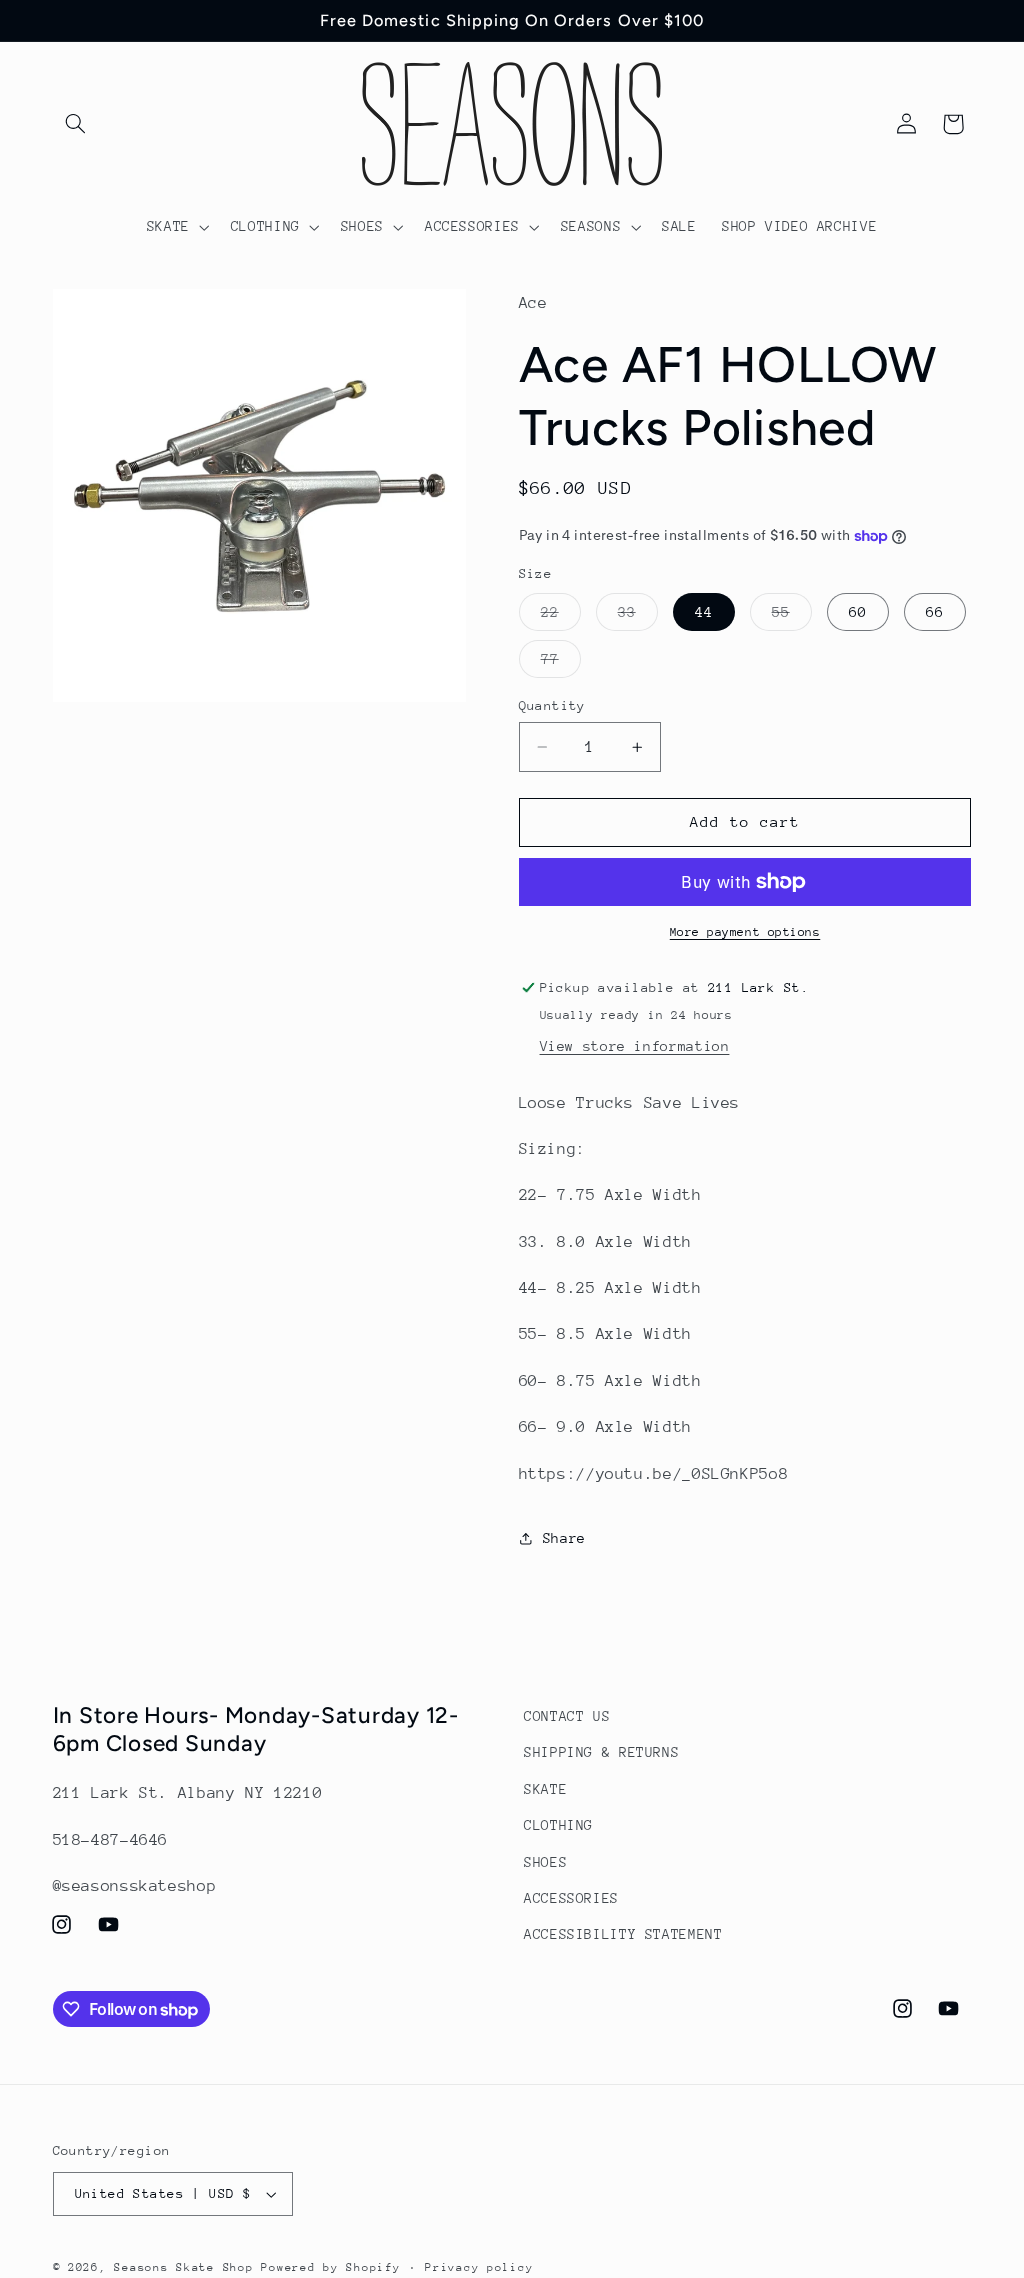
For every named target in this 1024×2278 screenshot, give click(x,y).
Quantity (552, 705)
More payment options (745, 932)
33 (638, 617)
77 (561, 664)
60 (858, 612)
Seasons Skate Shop (187, 2267)
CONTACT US (567, 1716)
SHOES (545, 1862)
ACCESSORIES (571, 1898)
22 (561, 617)
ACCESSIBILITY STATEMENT (623, 1934)
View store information (635, 1046)
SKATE (545, 1789)
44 (704, 612)
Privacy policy (479, 2267)
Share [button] (564, 1538)
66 (935, 612)
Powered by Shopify (330, 2267)
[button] (76, 124)
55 (792, 617)
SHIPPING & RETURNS (601, 1752)
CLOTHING (558, 1825)
